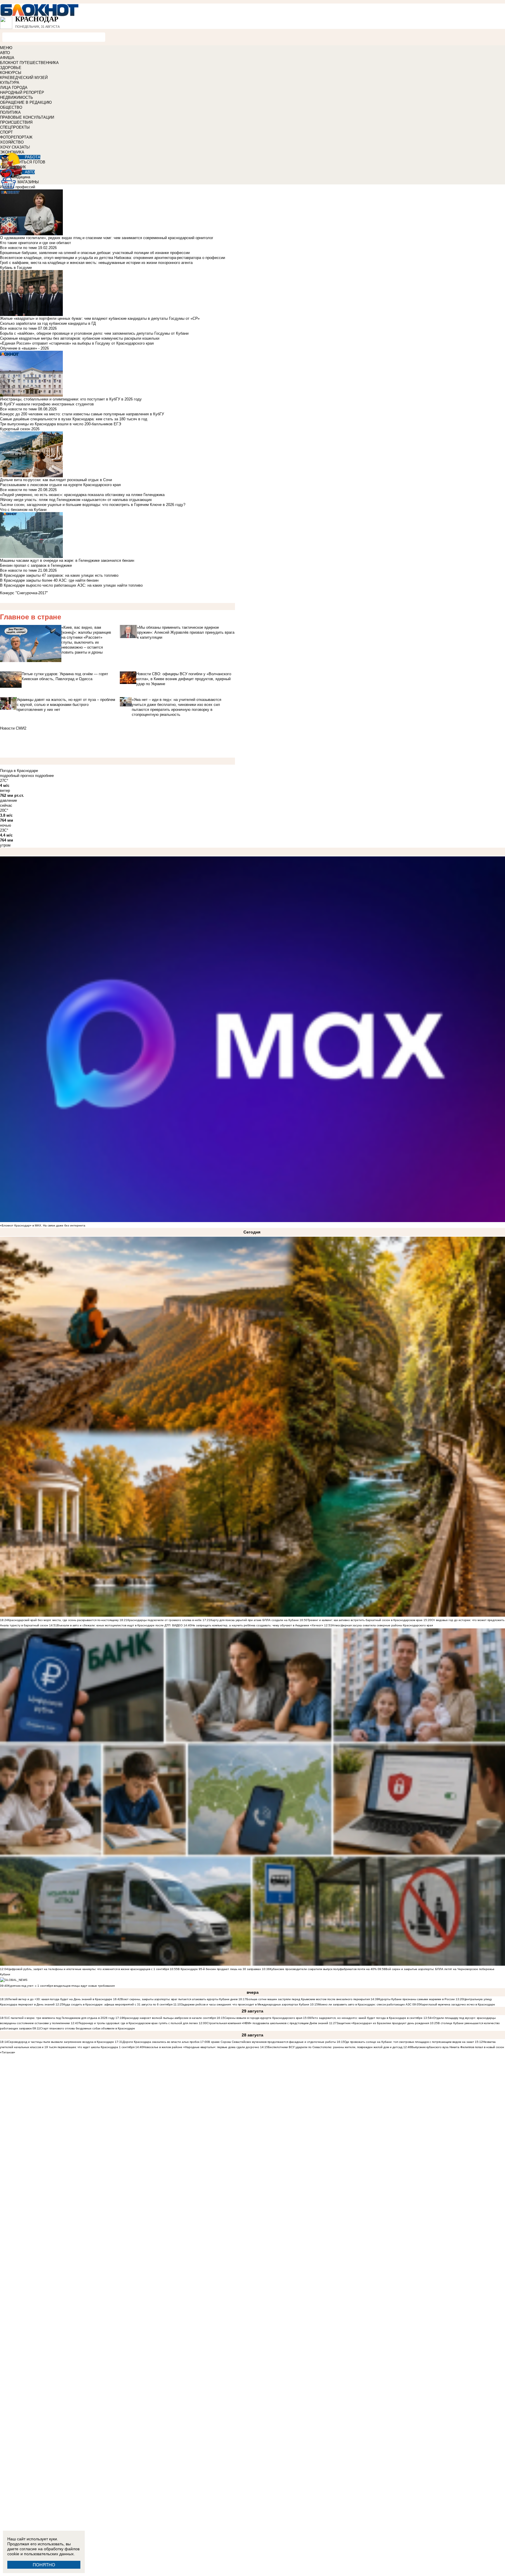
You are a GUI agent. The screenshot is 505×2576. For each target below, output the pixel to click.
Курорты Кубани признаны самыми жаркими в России (417, 1999)
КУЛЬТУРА (10, 83)
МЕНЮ (6, 48)
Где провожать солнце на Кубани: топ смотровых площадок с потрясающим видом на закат (409, 2042)
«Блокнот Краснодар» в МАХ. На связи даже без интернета (43, 1225)
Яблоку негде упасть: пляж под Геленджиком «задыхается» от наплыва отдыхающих (76, 500)
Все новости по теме (18, 248)
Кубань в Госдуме (16, 268)
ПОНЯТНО (44, 2565)
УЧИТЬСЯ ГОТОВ (30, 162)
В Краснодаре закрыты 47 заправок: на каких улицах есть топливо (59, 575)
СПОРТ (6, 132)
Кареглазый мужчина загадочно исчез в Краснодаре (458, 2004)
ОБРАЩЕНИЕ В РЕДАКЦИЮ (26, 102)
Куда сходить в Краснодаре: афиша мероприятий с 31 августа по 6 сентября (118, 2004)
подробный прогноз (17, 776)
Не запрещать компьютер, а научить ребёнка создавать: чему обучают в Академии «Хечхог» (257, 1625)
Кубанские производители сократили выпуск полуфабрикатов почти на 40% (323, 1969)
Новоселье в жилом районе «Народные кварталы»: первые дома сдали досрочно (201, 2047)
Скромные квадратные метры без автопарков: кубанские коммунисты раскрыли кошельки (80, 338)
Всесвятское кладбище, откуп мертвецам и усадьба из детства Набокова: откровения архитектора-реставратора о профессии (113, 258)
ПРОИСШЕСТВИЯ (16, 122)
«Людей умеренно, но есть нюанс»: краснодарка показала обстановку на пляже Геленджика (82, 495)
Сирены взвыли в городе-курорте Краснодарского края (263, 2018)
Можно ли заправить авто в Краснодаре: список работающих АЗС (365, 2004)
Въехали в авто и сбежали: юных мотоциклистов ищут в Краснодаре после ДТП (114, 1625)
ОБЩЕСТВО (11, 107)
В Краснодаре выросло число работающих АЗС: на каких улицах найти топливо (71, 585)
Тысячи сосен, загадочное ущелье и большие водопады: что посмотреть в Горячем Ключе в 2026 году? (93, 505)
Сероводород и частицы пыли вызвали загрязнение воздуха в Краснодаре (61, 2042)
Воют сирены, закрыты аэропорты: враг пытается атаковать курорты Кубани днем (180, 1999)
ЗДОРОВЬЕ (11, 68)
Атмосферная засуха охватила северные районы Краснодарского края (382, 1625)
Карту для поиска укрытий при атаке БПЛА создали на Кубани (255, 1620)
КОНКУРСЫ (11, 73)
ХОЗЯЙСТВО (12, 142)
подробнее (44, 776)
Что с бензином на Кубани (23, 510)
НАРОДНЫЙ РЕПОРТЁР (22, 93)
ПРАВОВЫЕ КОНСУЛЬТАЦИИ (27, 117)
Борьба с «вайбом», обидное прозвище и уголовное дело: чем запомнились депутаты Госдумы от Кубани (94, 333)
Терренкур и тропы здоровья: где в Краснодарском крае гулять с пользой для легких (138, 2023)
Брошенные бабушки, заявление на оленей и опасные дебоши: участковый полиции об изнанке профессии (95, 253)
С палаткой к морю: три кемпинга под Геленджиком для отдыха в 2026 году (61, 2018)
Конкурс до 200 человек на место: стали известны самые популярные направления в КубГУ (82, 414)
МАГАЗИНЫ (28, 182)
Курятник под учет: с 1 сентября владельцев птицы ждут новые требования (61, 1986)
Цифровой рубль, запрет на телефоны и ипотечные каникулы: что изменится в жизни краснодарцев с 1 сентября (88, 1969)
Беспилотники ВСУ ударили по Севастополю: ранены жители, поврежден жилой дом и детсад (335, 2047)
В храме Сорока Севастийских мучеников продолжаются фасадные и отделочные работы (272, 2042)
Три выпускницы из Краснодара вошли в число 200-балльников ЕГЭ (60, 424)
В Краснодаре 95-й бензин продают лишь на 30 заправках (220, 1969)
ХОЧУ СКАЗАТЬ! (15, 147)
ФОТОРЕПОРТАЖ (16, 137)
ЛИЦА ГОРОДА (14, 88)
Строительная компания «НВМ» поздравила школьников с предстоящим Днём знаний (267, 2023)
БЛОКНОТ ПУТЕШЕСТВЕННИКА (29, 63)
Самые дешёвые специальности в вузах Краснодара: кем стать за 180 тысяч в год (74, 419)
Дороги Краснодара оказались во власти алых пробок (161, 2042)
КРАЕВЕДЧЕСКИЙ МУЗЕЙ (24, 78)
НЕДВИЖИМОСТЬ (17, 97)
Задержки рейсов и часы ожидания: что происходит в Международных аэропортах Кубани (245, 2004)
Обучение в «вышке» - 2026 (24, 348)
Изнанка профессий (18, 187)
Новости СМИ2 (13, 728)
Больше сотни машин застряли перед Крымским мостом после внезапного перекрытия (308, 1999)
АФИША (7, 58)
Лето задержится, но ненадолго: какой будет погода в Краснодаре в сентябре (367, 2018)
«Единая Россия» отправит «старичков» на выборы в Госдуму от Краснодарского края (77, 343)
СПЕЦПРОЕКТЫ (15, 127)
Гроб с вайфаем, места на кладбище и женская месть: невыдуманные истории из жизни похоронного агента (96, 263)
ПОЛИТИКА (10, 112)
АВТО (5, 53)
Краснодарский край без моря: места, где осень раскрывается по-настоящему (63, 1620)
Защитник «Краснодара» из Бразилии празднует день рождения (383, 2023)
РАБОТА (33, 157)
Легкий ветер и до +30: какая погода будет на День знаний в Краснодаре (60, 1999)
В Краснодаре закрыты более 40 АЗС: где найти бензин (49, 580)
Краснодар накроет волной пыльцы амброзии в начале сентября (170, 2018)
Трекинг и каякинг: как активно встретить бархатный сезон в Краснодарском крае (365, 1620)
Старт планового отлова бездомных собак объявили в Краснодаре (88, 2028)
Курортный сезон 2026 (20, 429)
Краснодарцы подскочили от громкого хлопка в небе (165, 1620)
